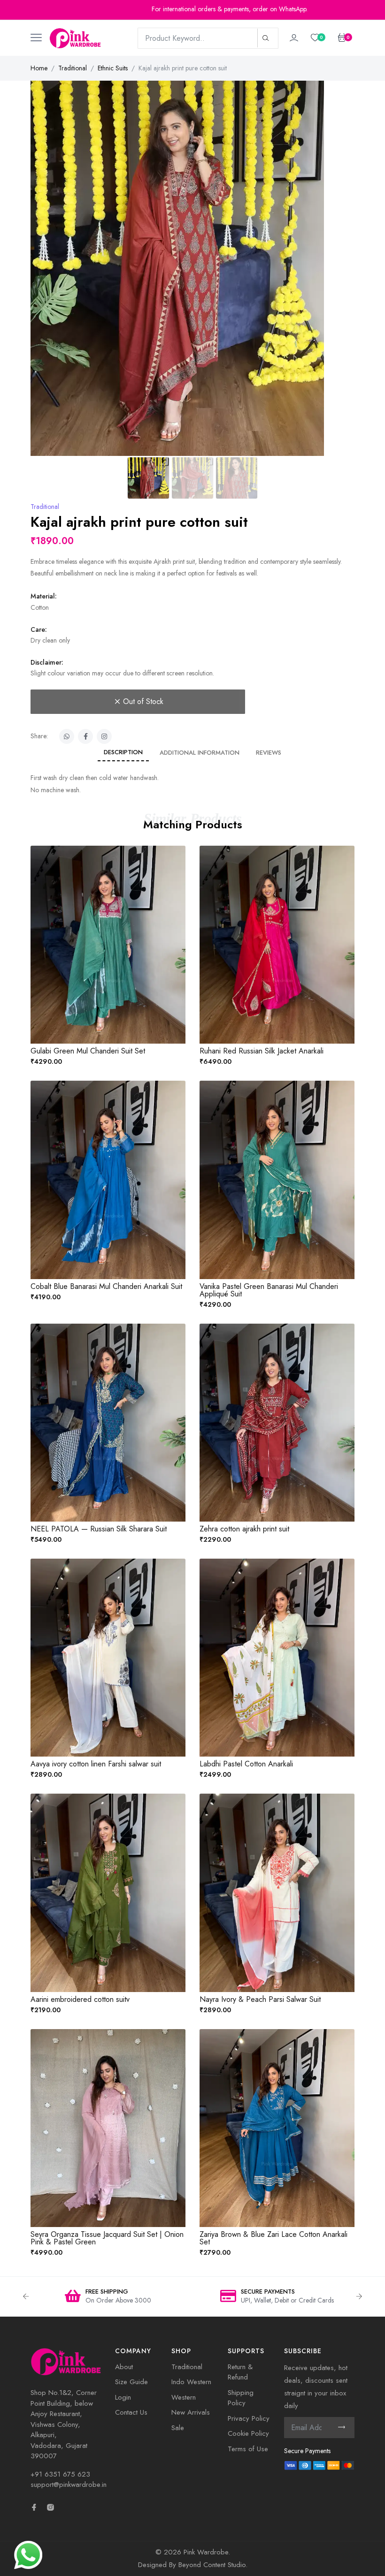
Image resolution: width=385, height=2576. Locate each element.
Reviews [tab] (269, 753)
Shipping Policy (241, 2398)
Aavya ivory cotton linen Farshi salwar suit (96, 1764)
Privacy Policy (249, 2418)
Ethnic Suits (113, 68)
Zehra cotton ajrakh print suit (244, 1529)
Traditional (73, 68)
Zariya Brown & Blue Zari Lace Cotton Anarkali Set (273, 2238)
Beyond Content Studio (212, 2565)
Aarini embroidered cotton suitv (80, 1999)
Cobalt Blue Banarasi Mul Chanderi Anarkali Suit (106, 1286)
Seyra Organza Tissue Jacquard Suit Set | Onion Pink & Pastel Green (107, 2238)
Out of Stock (143, 701)
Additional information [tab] (200, 753)
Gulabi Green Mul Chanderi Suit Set (88, 1051)
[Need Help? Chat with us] (28, 2554)
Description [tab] (123, 752)
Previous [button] (26, 2296)
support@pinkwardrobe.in (69, 2485)
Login (123, 2397)
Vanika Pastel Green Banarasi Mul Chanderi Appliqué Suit (269, 1290)
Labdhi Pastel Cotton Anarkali (246, 1764)
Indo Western (191, 2382)
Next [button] (359, 2296)
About (124, 2367)
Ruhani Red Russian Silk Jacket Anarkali (262, 1051)
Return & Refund (240, 2372)
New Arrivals (191, 2412)
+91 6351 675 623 (60, 2474)
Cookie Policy (248, 2433)
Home (39, 68)
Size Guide (131, 2382)
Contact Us (131, 2412)
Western (184, 2397)
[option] (243, 2297)
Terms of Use (248, 2449)
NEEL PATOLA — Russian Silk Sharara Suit (99, 1529)
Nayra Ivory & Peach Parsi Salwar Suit (260, 1999)
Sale (178, 2428)
